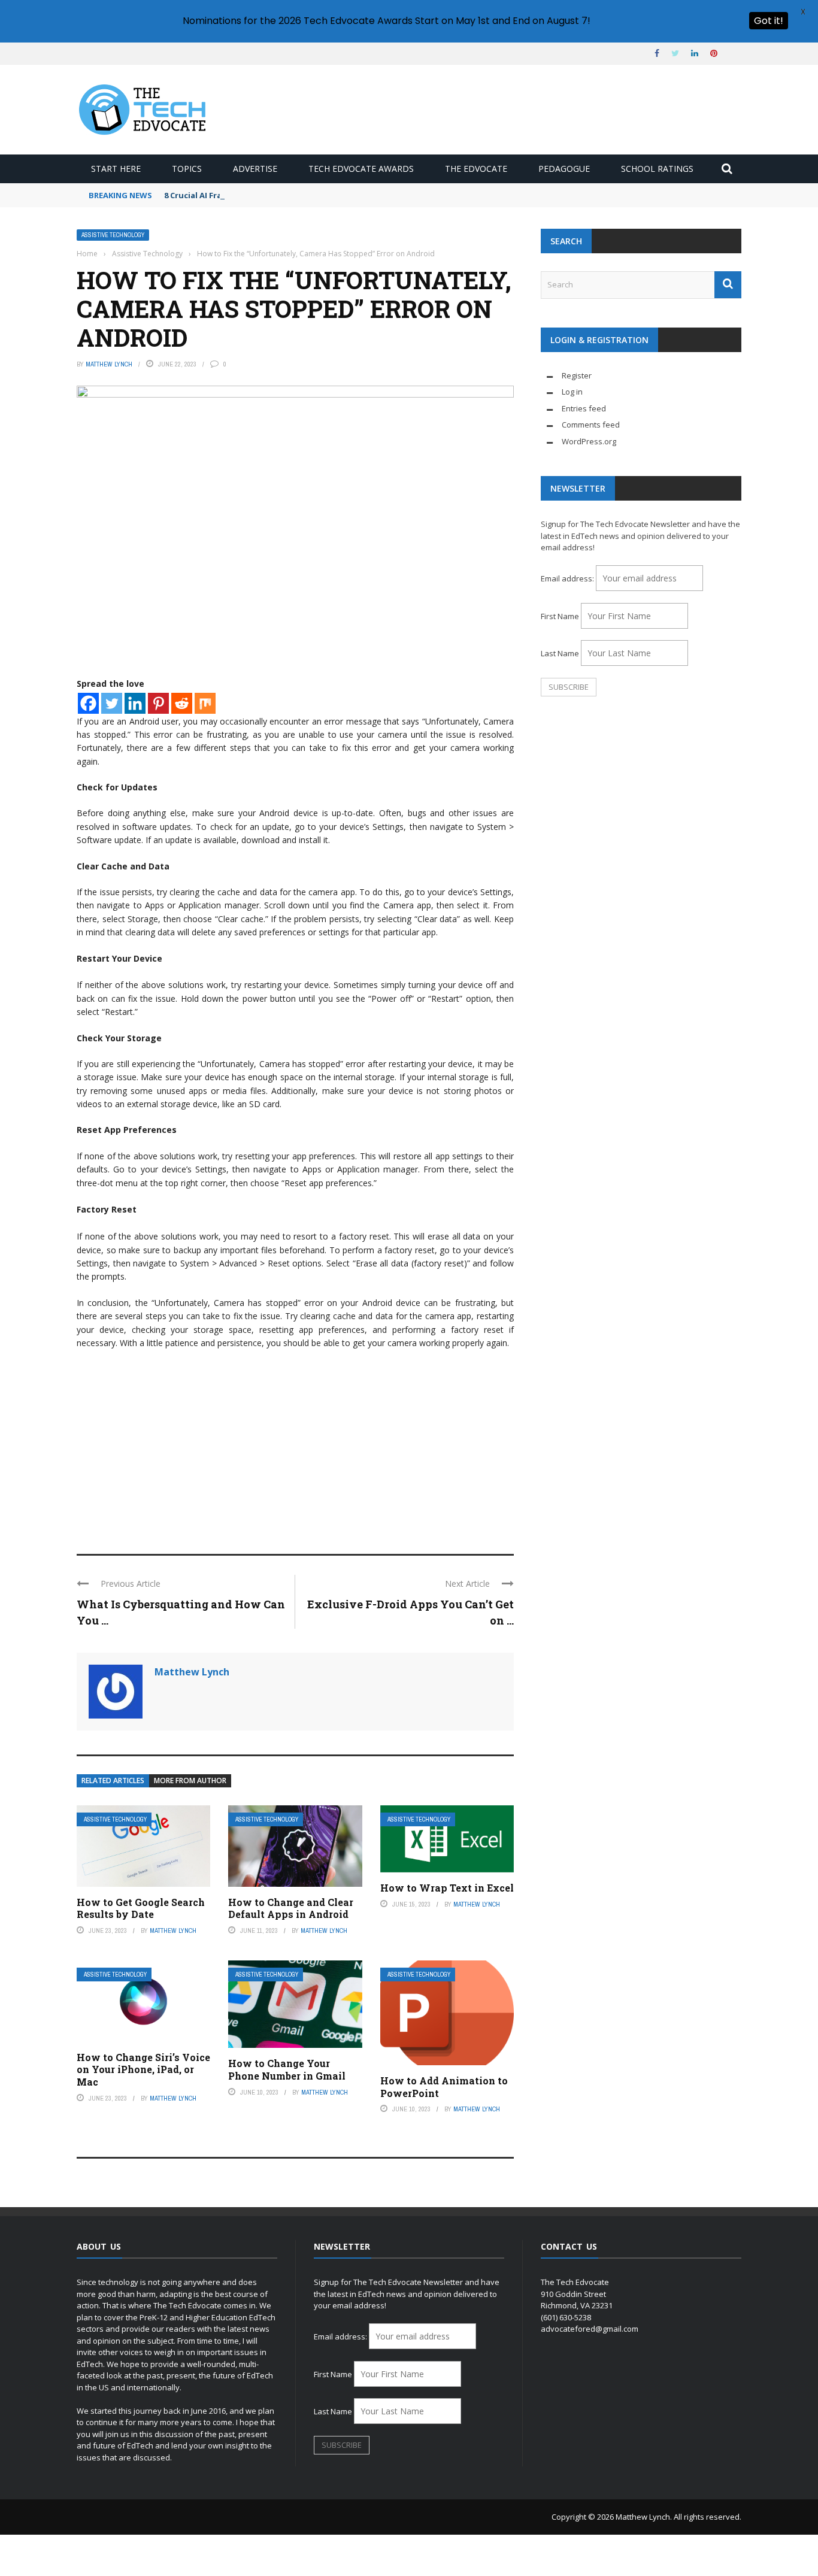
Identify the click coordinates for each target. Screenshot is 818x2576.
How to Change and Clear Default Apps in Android (291, 1908)
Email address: (568, 578)
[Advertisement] (295, 1446)
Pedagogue (564, 169)
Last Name (560, 653)
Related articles (113, 1781)
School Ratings (657, 169)
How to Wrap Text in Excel (447, 1888)
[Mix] (205, 703)
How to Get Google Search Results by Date (141, 1908)
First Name (560, 616)
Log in (572, 392)
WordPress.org (589, 441)
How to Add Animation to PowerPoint (444, 2087)
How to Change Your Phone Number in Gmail (287, 2069)
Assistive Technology (113, 235)
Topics (187, 169)
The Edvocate (476, 169)
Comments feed (591, 425)
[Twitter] (112, 703)
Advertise (255, 169)
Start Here (116, 169)
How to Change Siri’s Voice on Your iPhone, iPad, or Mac (143, 2070)
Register (577, 375)
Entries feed (584, 408)
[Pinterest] (158, 703)
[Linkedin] (135, 703)
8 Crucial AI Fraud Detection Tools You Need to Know (270, 195)
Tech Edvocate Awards (361, 169)
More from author (190, 1781)
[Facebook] (88, 703)
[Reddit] (182, 703)
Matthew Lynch (109, 364)
